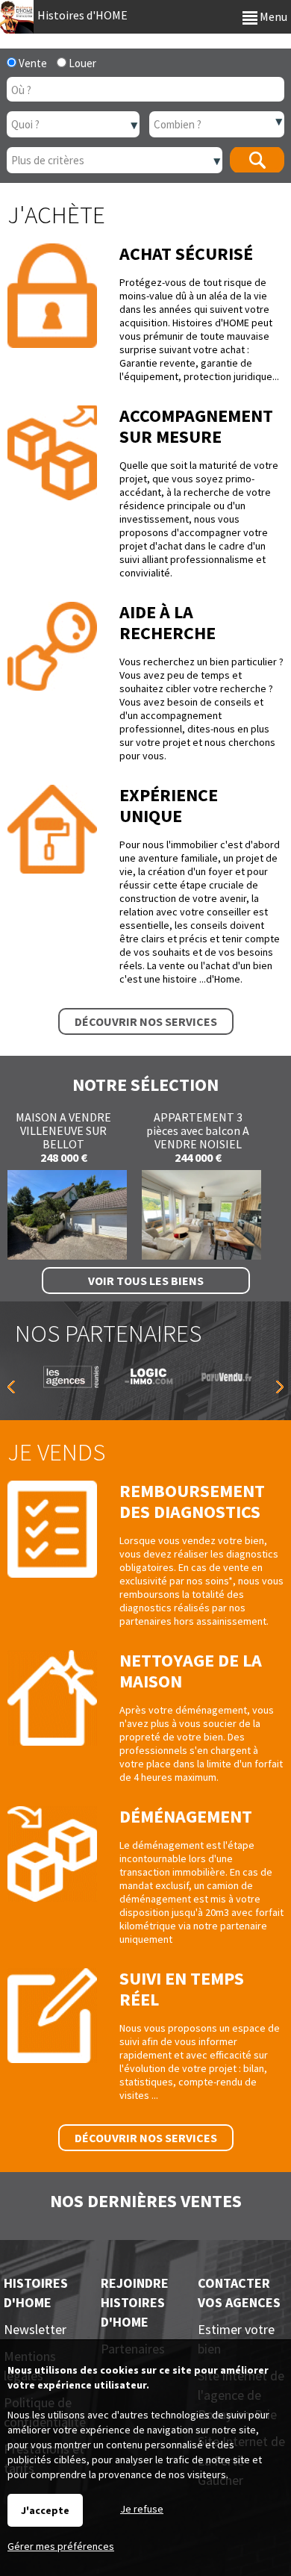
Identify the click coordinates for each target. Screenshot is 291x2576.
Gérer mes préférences (61, 2546)
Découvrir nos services (146, 1021)
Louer (81, 63)
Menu (272, 16)
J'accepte (45, 2510)
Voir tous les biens (146, 1281)
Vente (32, 63)
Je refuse (142, 2509)
